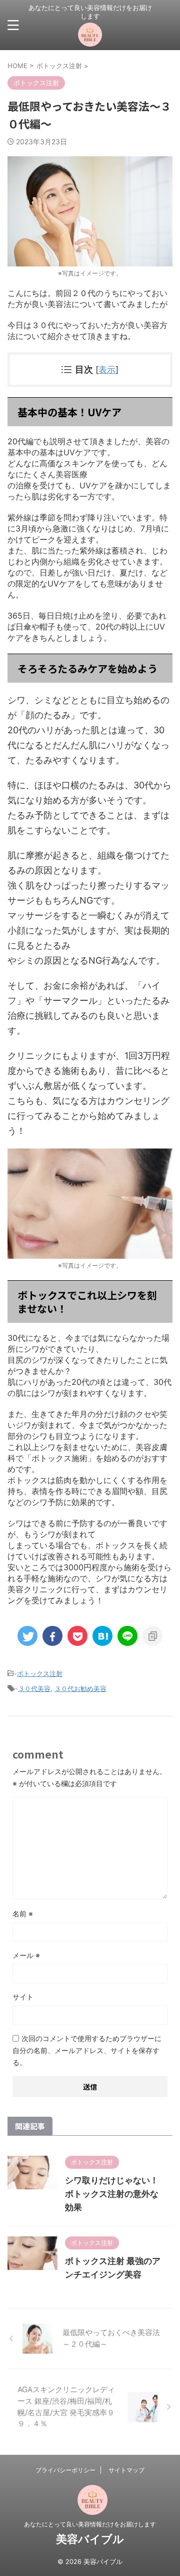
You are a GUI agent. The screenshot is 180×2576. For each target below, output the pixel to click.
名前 (23, 1914)
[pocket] (77, 1636)
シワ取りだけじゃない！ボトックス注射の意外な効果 (112, 2194)
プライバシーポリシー (65, 2470)
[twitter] (27, 1636)
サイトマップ (126, 2470)
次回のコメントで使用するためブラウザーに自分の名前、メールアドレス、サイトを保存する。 (87, 2050)
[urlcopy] (152, 1636)
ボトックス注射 (40, 1673)
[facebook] (52, 1636)
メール (26, 1955)
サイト (23, 1997)
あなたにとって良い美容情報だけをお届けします (90, 2524)
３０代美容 (34, 1688)
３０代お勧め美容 (80, 1688)
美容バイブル (90, 2539)
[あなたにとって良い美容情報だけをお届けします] (90, 39)
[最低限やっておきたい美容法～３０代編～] (102, 1636)
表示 (107, 369)
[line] (127, 1636)
